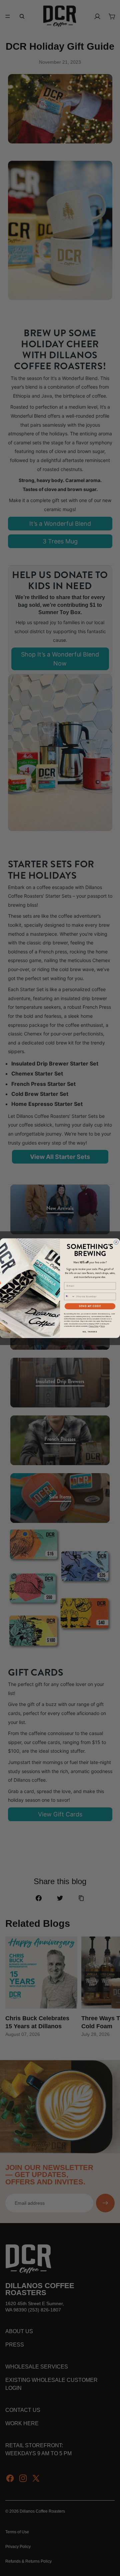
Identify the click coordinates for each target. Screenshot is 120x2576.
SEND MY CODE (90, 1306)
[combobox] (69, 1296)
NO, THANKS (90, 1332)
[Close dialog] (116, 1242)
